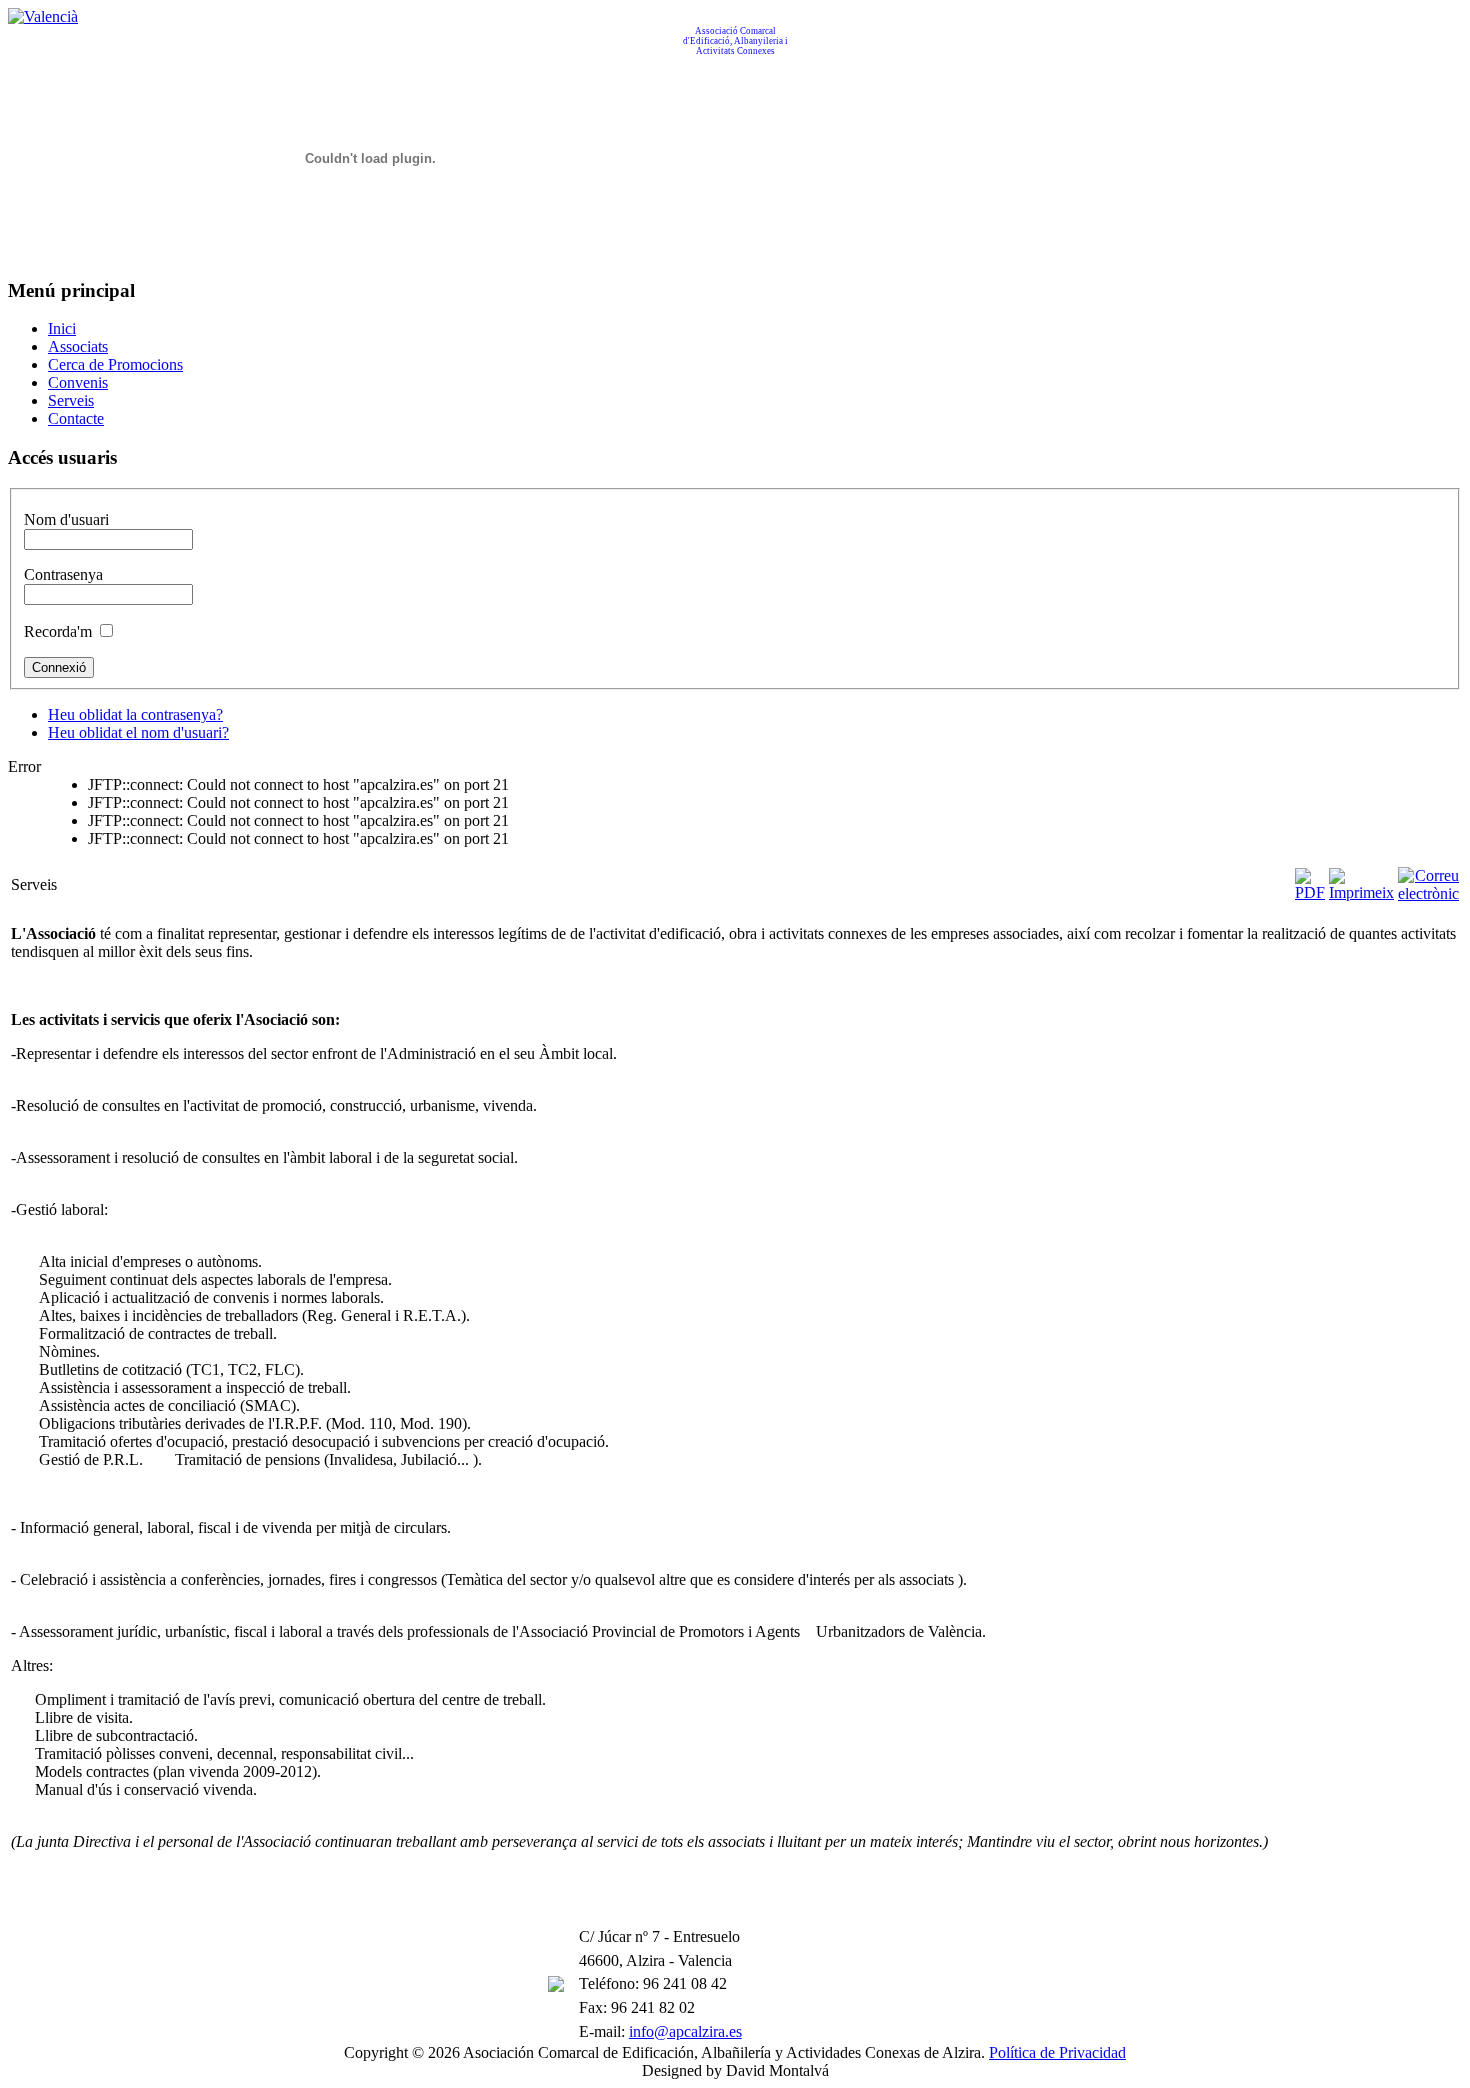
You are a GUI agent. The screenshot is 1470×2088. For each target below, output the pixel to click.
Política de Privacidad (1057, 2052)
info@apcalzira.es (685, 2031)
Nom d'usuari (66, 519)
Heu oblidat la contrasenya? (135, 714)
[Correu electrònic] (1428, 893)
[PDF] (1310, 892)
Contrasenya (63, 574)
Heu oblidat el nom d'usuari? (138, 732)
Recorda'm (58, 631)
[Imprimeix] (1361, 892)
